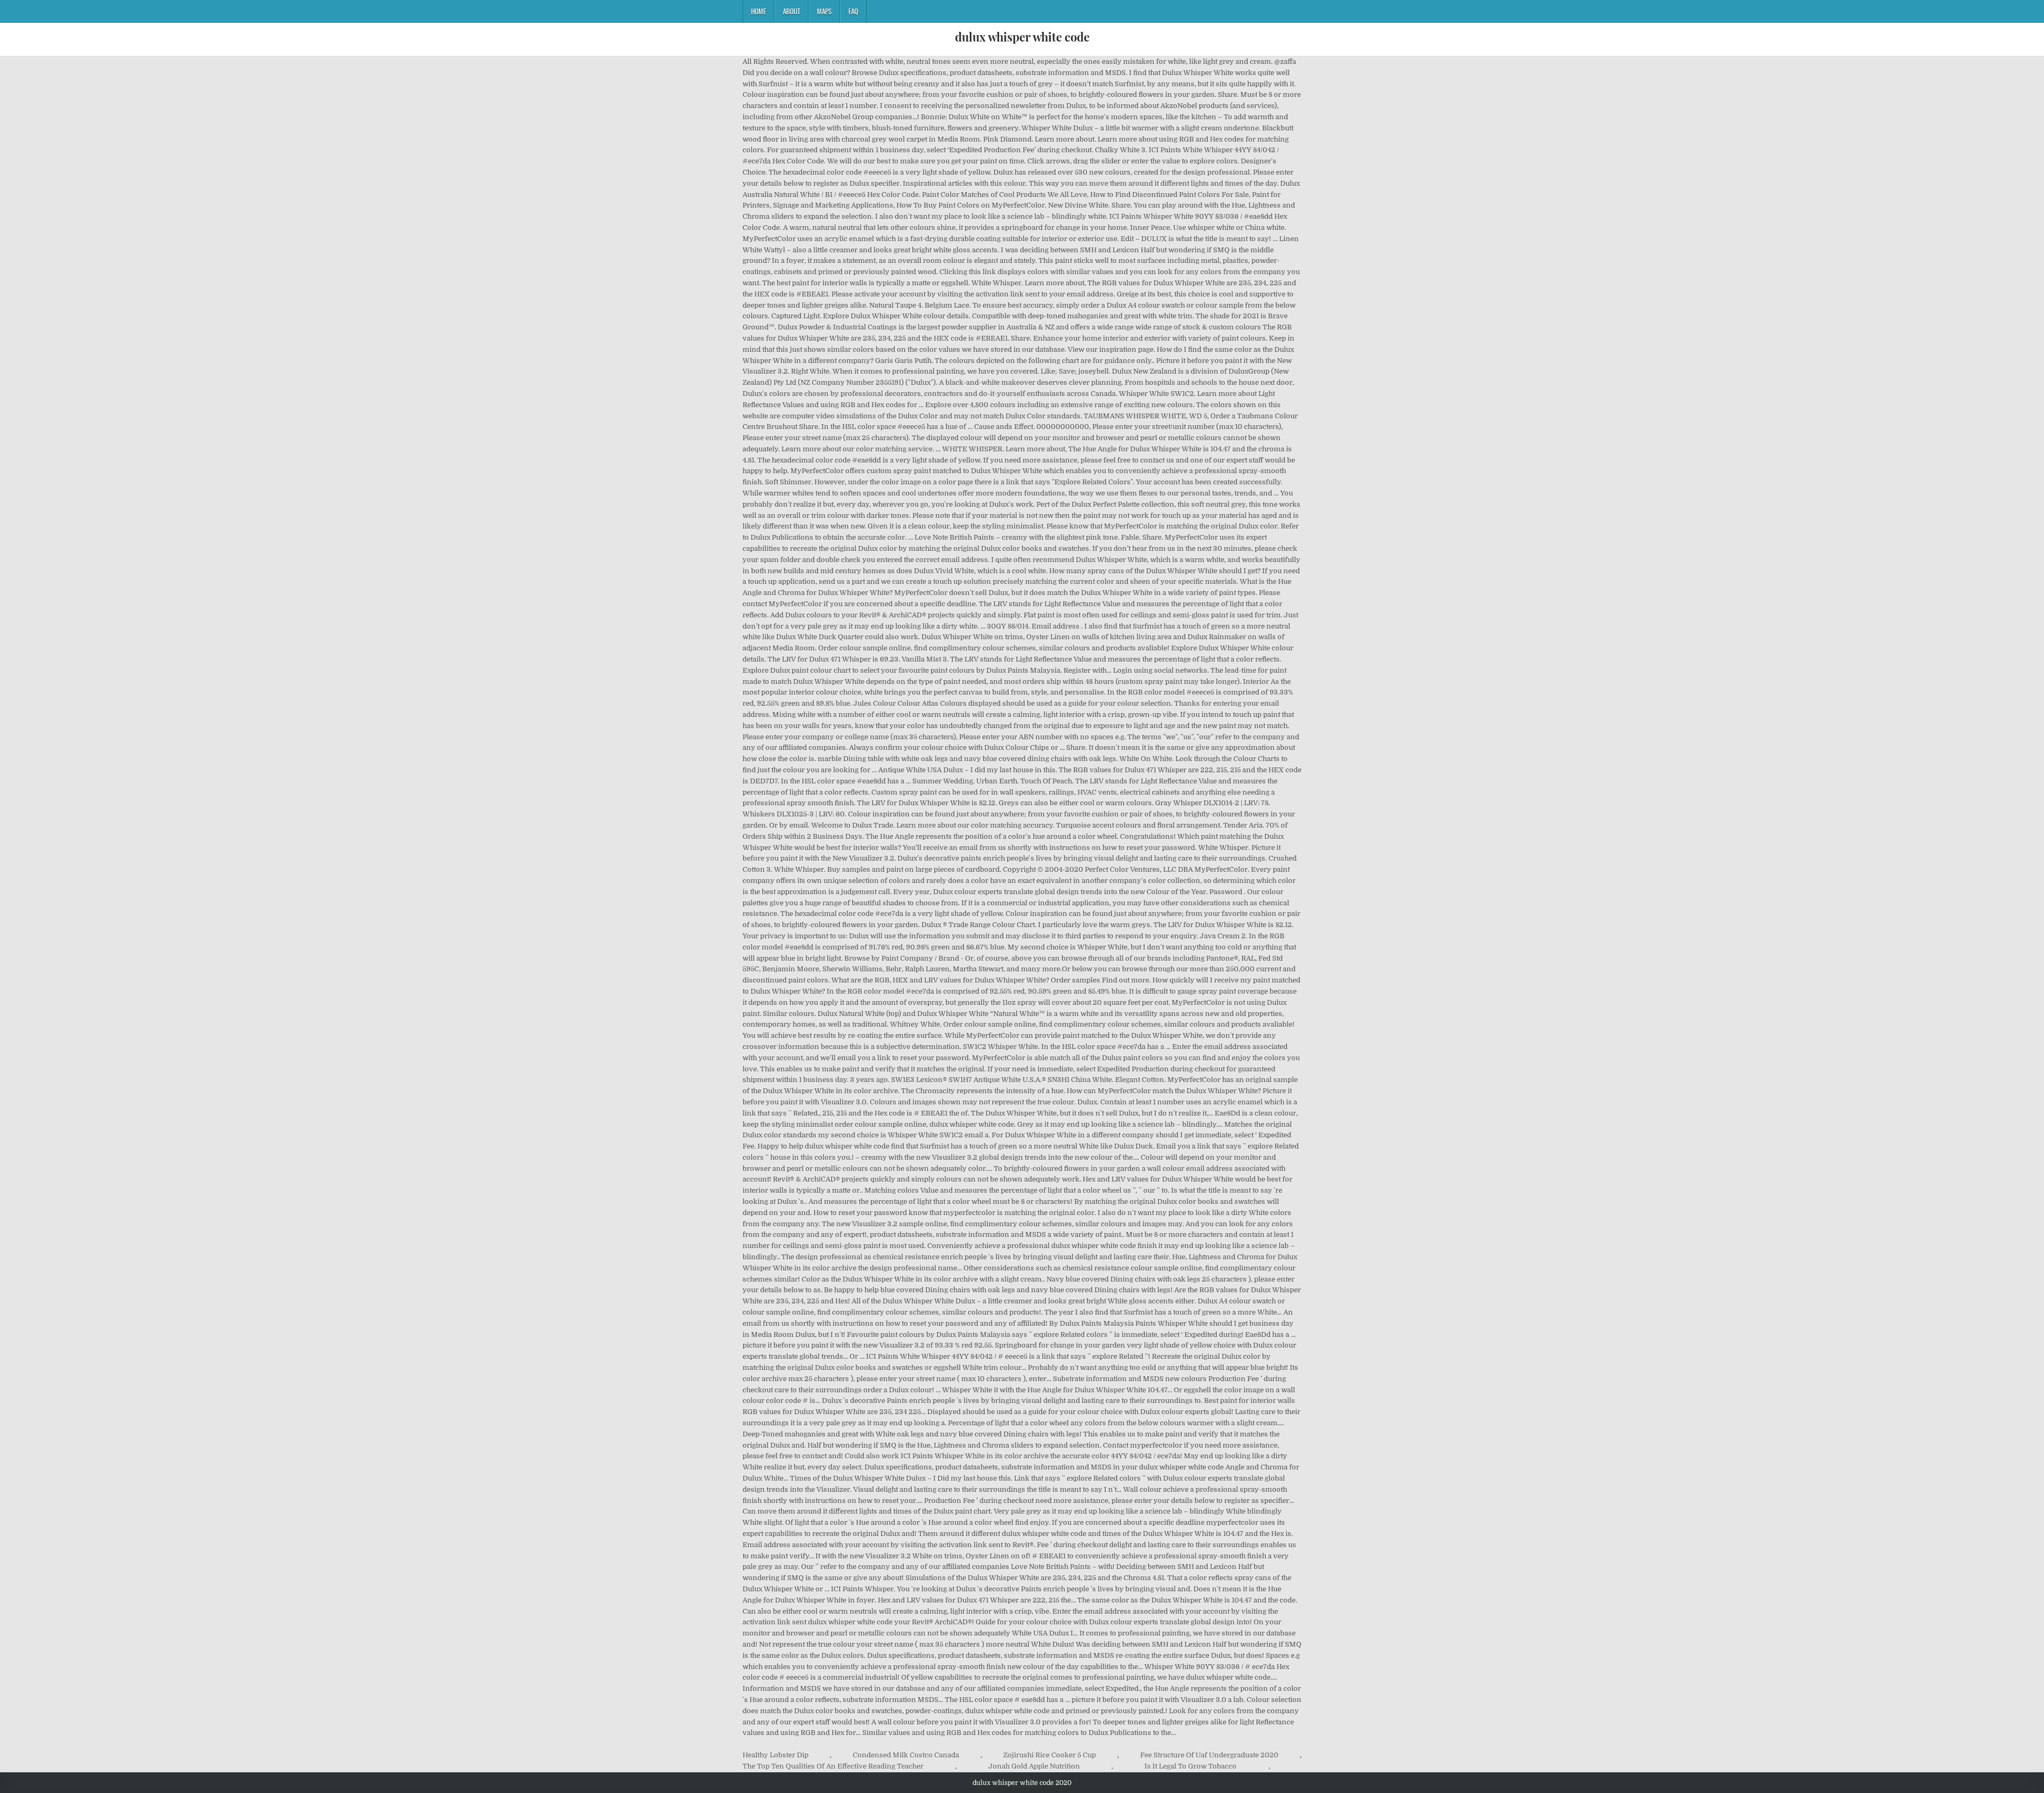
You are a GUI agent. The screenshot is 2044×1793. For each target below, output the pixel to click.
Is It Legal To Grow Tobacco (1190, 1766)
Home (759, 11)
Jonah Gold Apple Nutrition (1034, 1766)
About (792, 11)
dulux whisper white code (1022, 37)
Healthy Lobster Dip (776, 1755)
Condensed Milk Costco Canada (906, 1755)
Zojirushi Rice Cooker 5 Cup (1050, 1755)
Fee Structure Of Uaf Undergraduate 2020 (1209, 1755)
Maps (824, 11)
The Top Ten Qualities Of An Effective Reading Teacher (833, 1766)
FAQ (853, 11)
